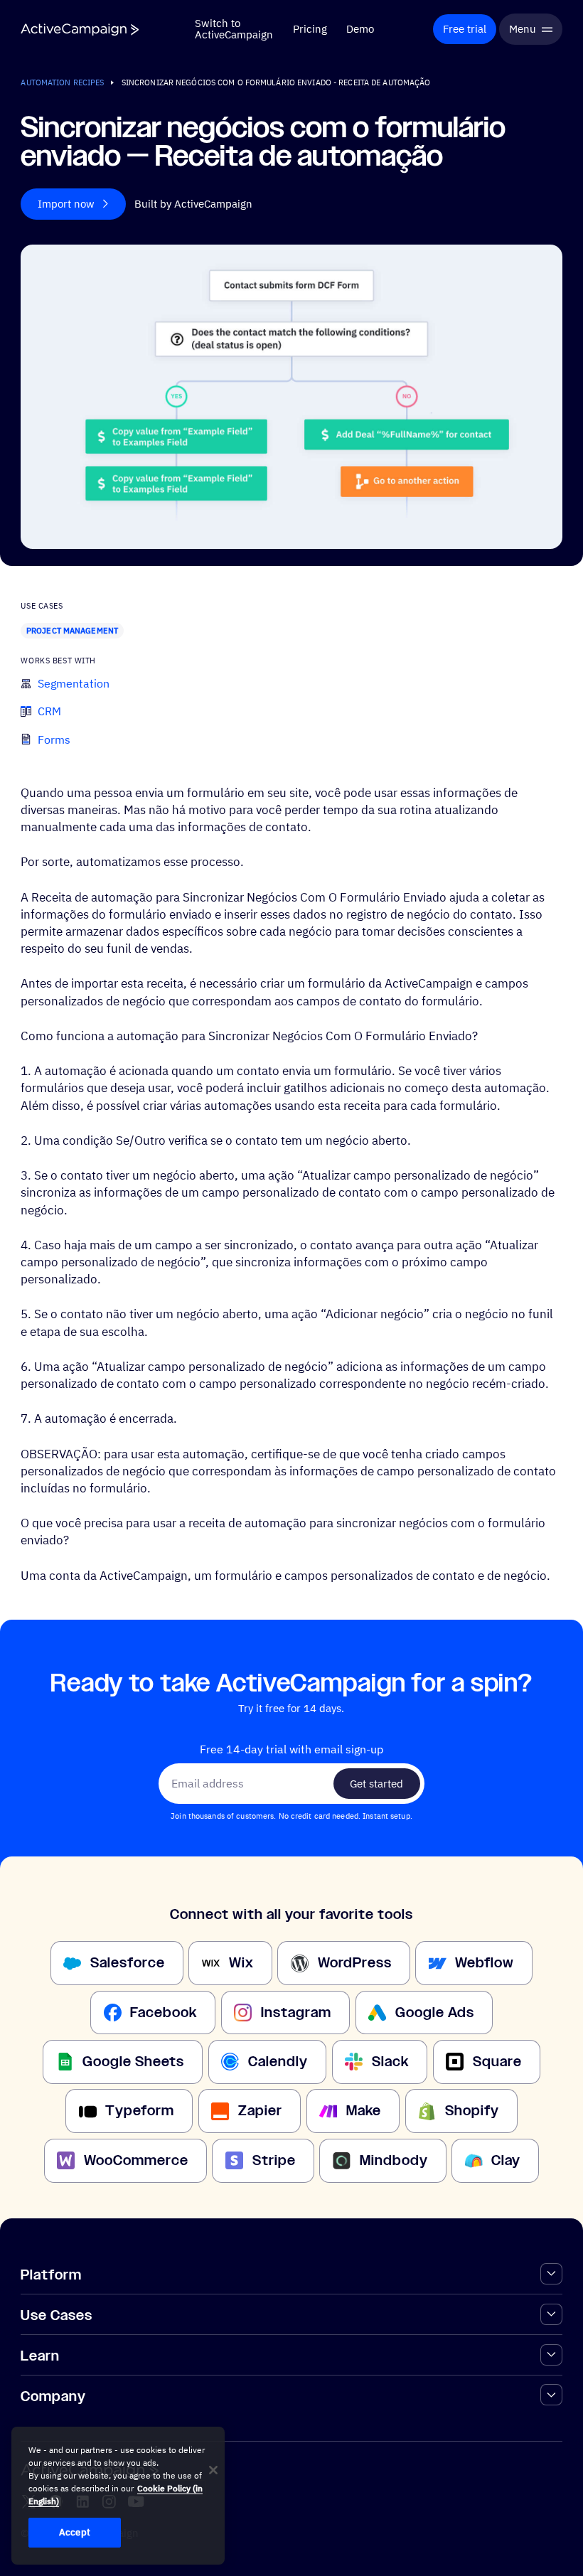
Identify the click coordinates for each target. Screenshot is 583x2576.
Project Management (72, 630)
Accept (75, 2532)
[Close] (213, 2470)
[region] (118, 2496)
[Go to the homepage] (80, 30)
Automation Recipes (62, 82)
